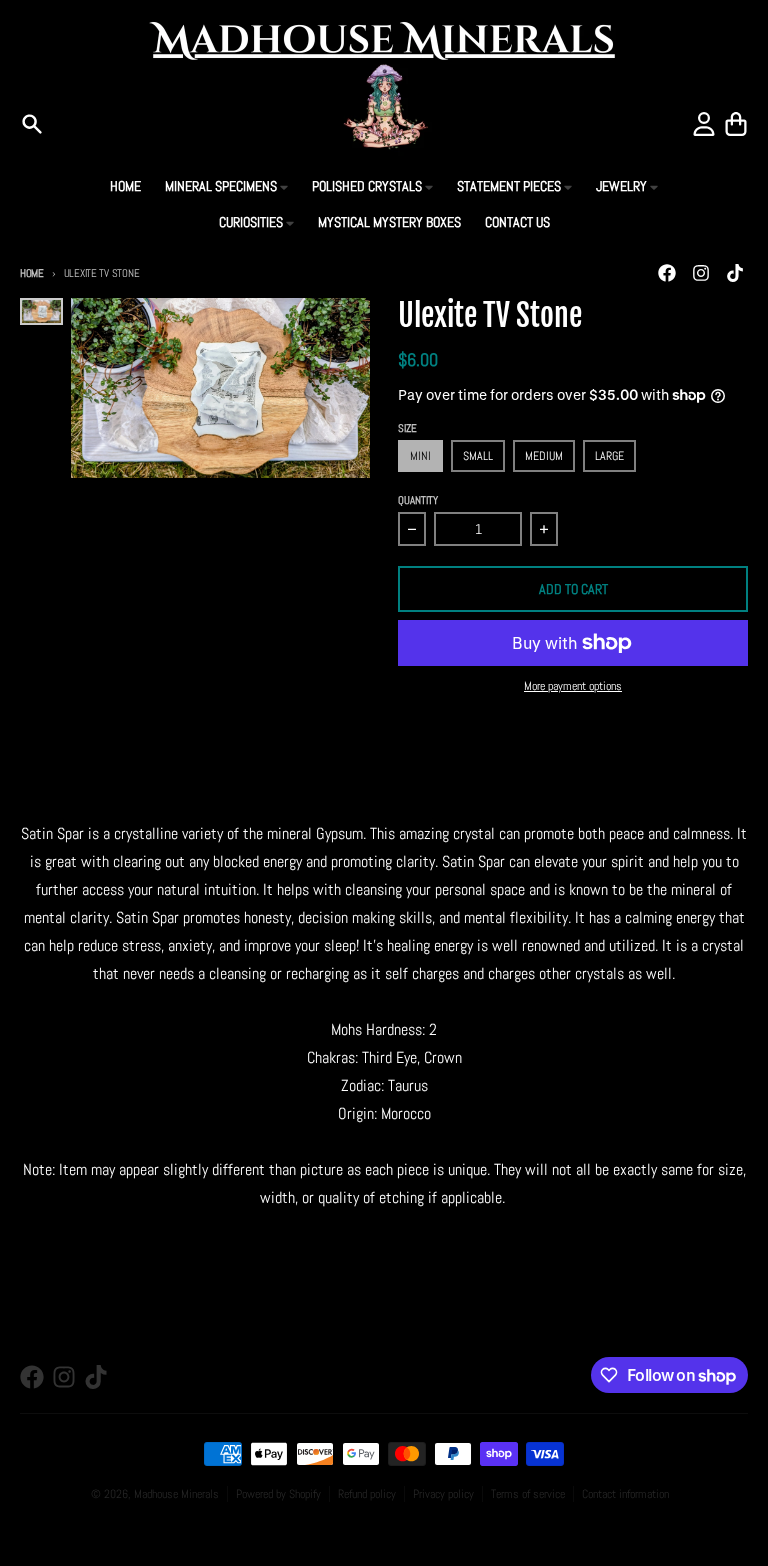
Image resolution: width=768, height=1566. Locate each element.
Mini (420, 456)
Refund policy (367, 1494)
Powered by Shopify (278, 1494)
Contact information (625, 1494)
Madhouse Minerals (176, 1494)
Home (32, 273)
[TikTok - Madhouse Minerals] (735, 273)
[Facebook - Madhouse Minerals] (667, 273)
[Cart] (736, 124)
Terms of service (528, 1494)
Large (609, 456)
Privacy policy (443, 1494)
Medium (544, 456)
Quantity (418, 500)
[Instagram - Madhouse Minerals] (701, 273)
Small (478, 456)
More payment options (573, 686)
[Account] (704, 124)
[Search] (32, 124)
